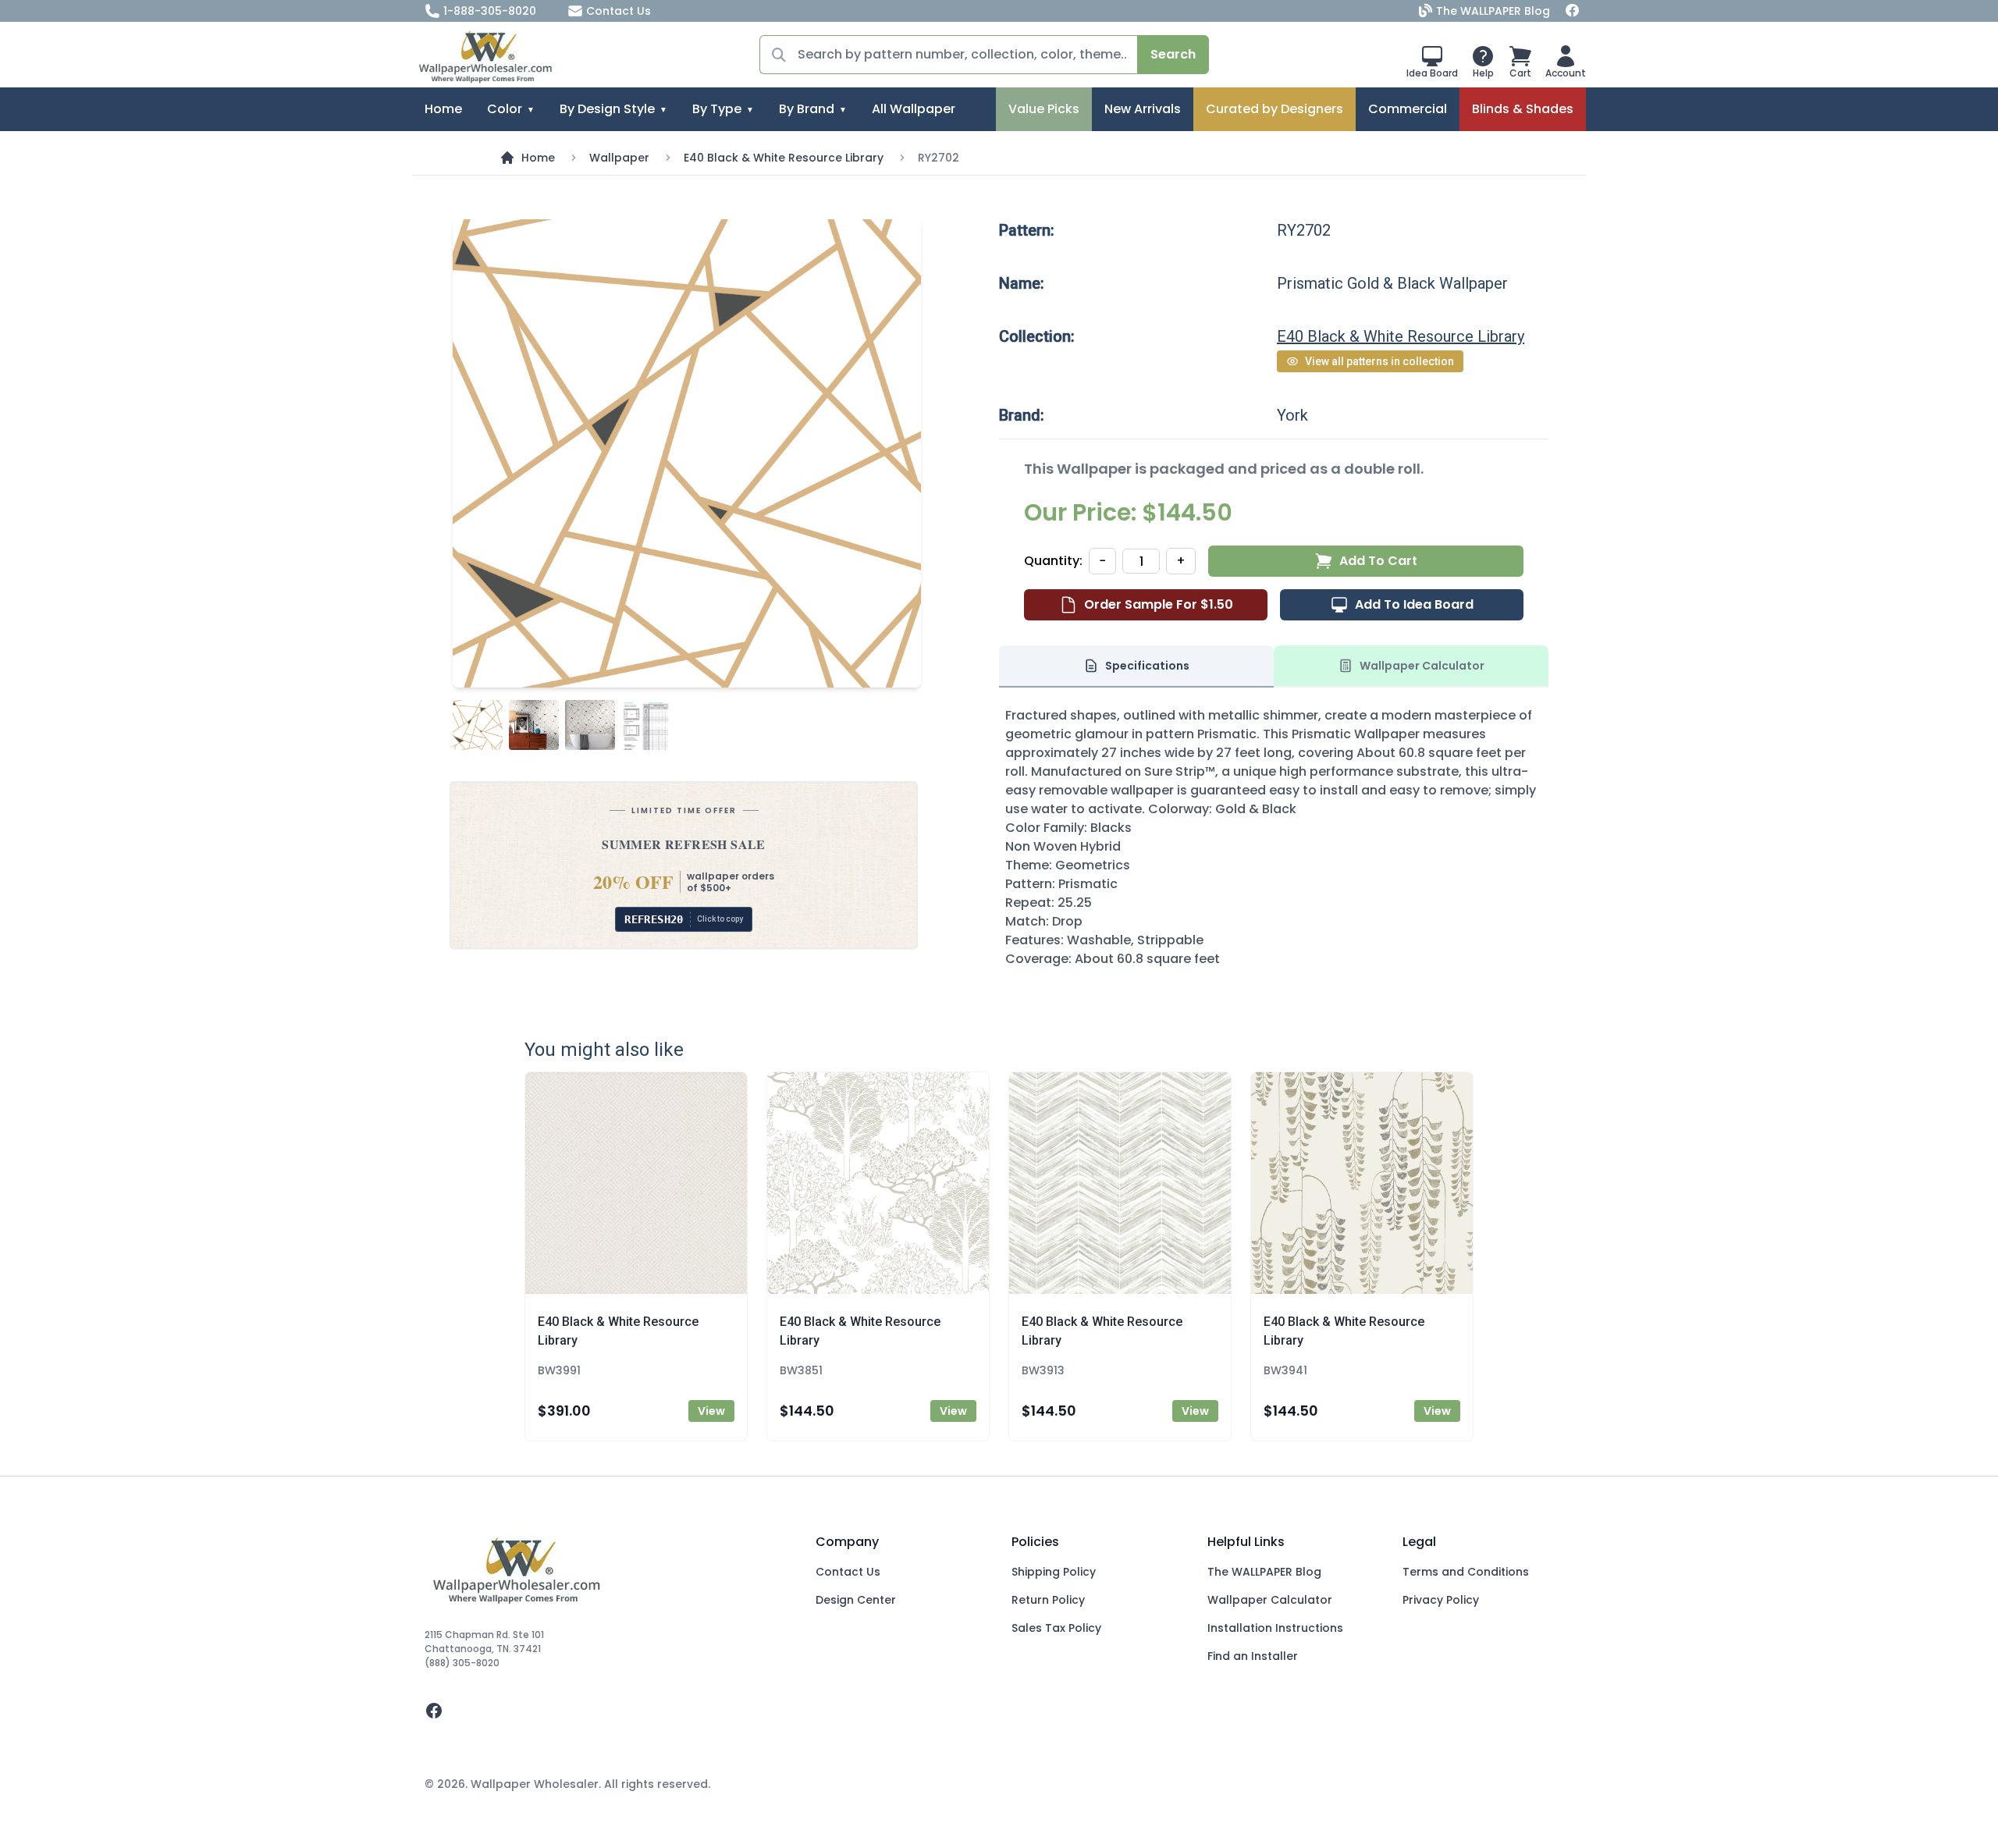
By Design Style (607, 109)
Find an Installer (1253, 1656)
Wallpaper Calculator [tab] (1422, 666)
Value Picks (1044, 109)
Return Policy (1048, 1600)
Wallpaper (619, 158)
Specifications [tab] (1147, 666)
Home (443, 109)
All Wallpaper (914, 109)
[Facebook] (1573, 11)
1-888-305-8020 (490, 11)
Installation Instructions (1275, 1628)
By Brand (807, 109)
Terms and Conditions (1466, 1572)
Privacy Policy (1441, 1600)
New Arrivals (1143, 109)
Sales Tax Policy (1056, 1628)
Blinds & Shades (1523, 109)
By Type (717, 109)
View (711, 1411)
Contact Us (619, 11)
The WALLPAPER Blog (1493, 11)
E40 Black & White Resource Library (784, 158)
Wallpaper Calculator (1270, 1600)
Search (1173, 54)
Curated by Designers (1275, 109)
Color (505, 109)
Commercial (1408, 109)
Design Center (856, 1600)
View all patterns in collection (1379, 361)
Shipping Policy (1054, 1572)
